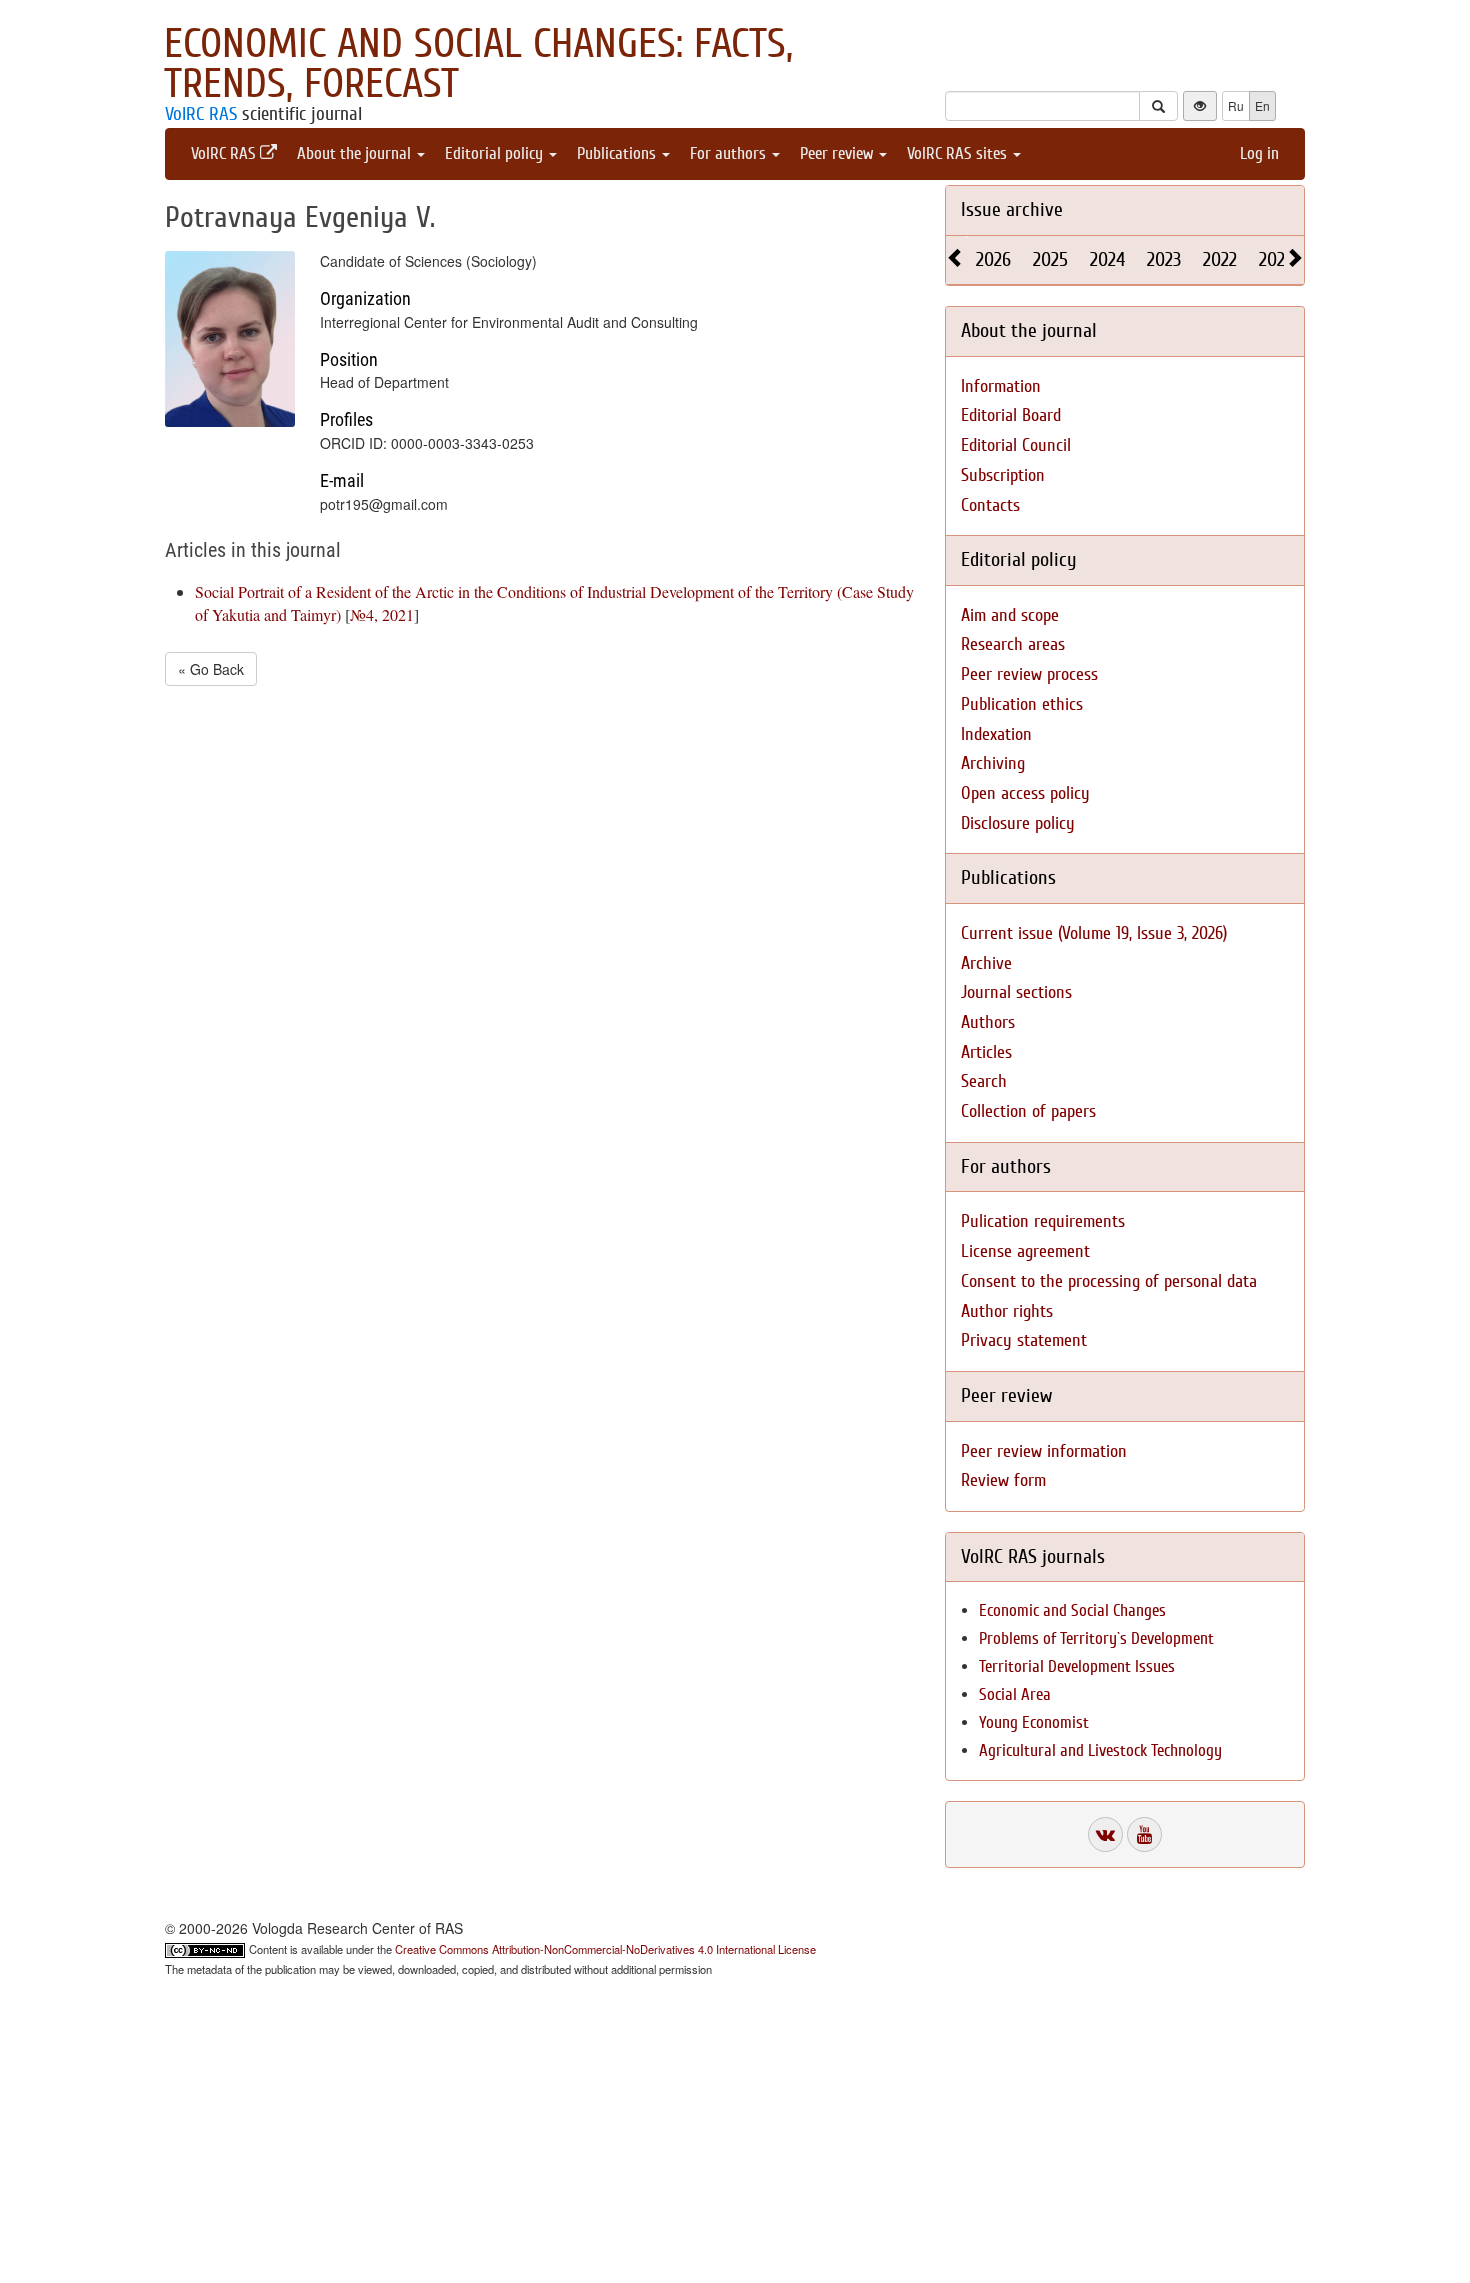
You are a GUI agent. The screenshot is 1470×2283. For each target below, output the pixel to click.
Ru (1236, 105)
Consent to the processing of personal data (1109, 1281)
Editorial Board (1011, 415)
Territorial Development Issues (1077, 1666)
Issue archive (1012, 209)
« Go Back (211, 669)
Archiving (993, 763)
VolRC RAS (201, 114)
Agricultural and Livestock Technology (1100, 1750)
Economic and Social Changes (1072, 1610)
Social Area (1015, 1694)
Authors (988, 1022)
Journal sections (1016, 992)
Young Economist (1034, 1722)
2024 (1107, 259)
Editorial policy (496, 153)
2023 (1164, 259)
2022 (1220, 259)
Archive (986, 963)
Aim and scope (1010, 615)
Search (984, 1081)
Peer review (838, 153)
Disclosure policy (1018, 823)
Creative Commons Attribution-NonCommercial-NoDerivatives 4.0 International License (605, 1949)
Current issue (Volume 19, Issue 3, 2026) (1094, 933)
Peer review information (1044, 1451)
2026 (993, 259)
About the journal (356, 153)
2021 (1275, 259)
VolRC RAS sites (959, 153)
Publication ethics (1022, 704)
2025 (1050, 259)
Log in (1259, 153)
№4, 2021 (382, 614)
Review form (1003, 1480)
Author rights (1007, 1311)
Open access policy (1025, 793)
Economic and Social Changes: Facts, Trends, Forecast (478, 64)
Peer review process (1029, 674)
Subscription (1003, 475)
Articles (986, 1052)
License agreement (1025, 1251)
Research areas (1013, 644)
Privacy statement (1024, 1340)
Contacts (990, 505)
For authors (730, 153)
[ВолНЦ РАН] (1105, 1834)
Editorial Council (1016, 445)
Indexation (996, 734)
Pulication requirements (1043, 1221)
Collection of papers (1028, 1111)
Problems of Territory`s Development (1096, 1638)
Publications (618, 153)
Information (1001, 386)
